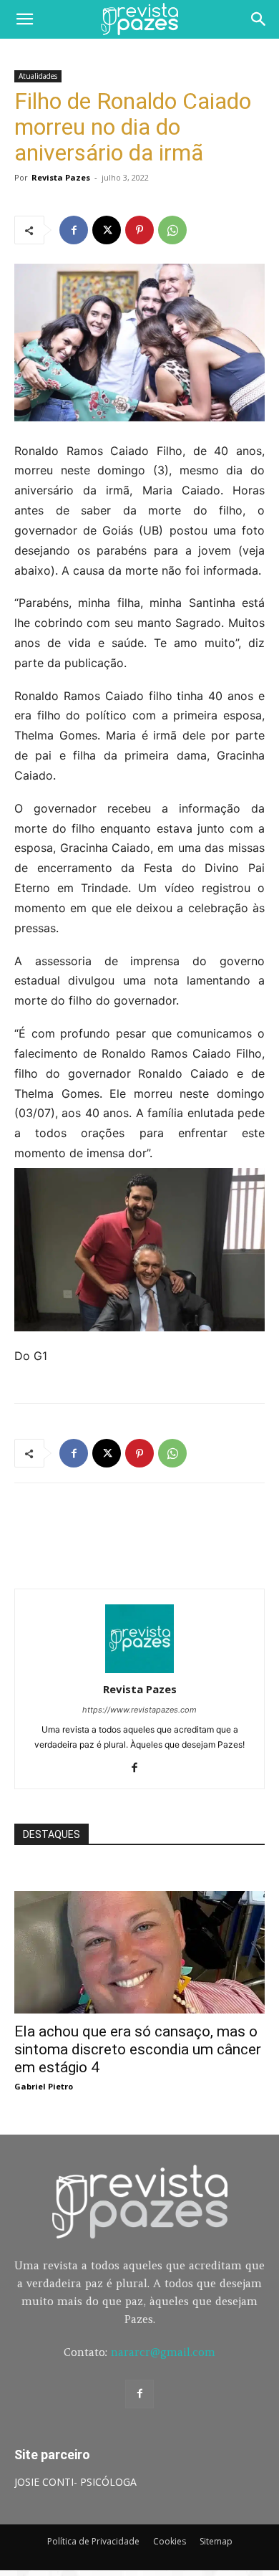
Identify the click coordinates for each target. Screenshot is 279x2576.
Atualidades (38, 76)
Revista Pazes (61, 177)
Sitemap (216, 2541)
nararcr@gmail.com (163, 2352)
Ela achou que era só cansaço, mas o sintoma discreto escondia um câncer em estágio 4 (138, 2049)
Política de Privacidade (93, 2541)
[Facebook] (74, 230)
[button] (24, 19)
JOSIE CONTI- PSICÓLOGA (75, 2482)
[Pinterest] (139, 230)
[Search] (259, 19)
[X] (107, 230)
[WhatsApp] (172, 230)
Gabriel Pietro (44, 2086)
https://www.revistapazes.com (139, 1710)
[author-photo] (139, 1669)
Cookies (170, 2541)
